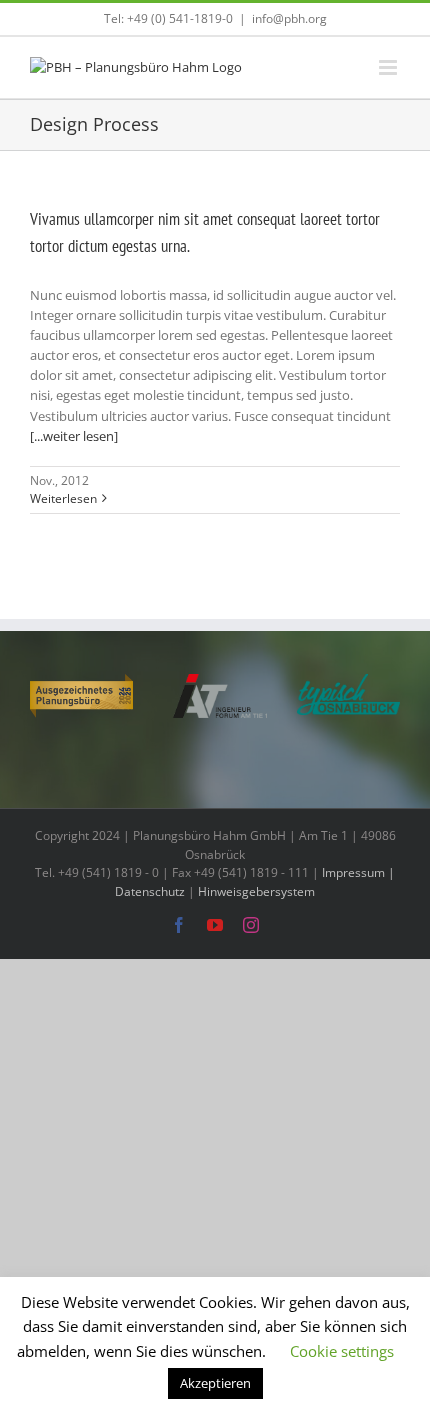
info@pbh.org (289, 18)
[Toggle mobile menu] (389, 67)
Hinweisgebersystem (256, 891)
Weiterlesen (63, 498)
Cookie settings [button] (342, 1351)
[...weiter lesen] (74, 436)
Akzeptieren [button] (215, 1383)
